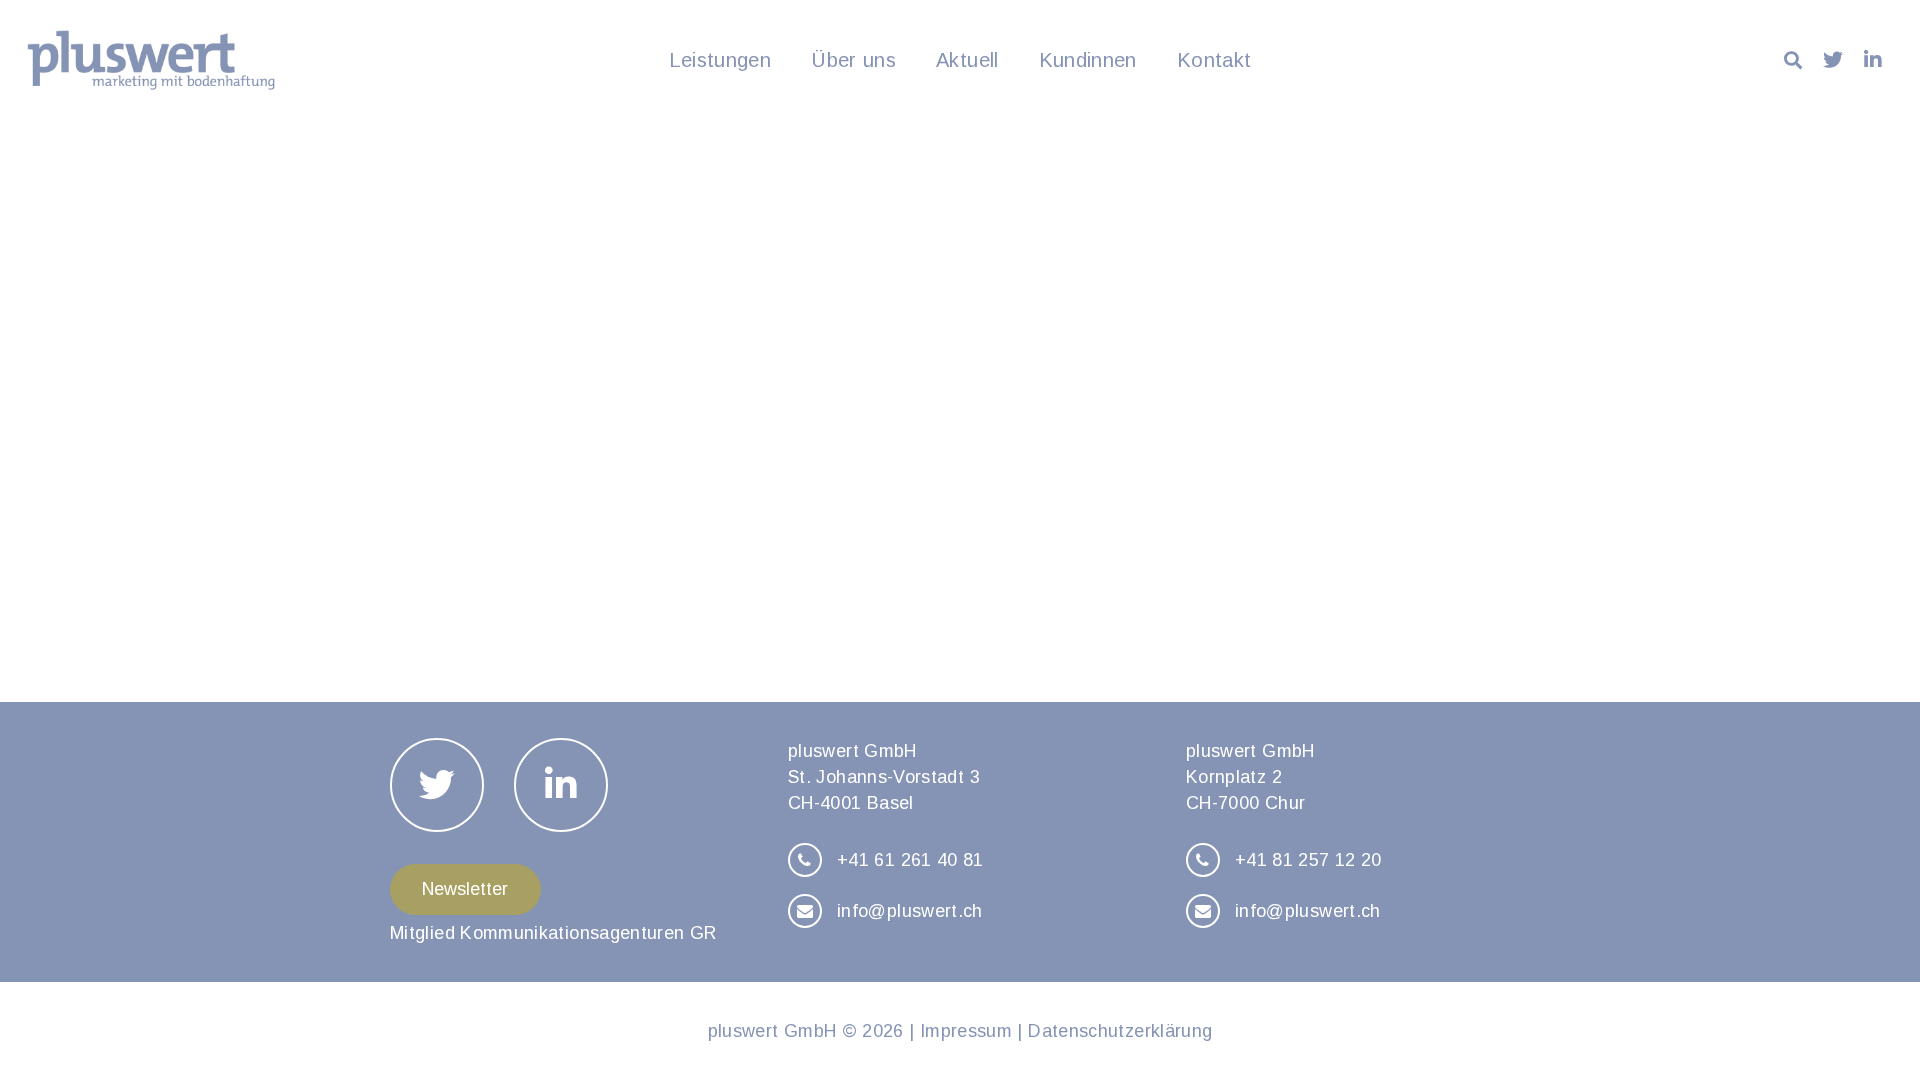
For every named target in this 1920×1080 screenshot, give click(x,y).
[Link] (151, 60)
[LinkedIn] (1873, 60)
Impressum (966, 1031)
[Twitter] (1833, 60)
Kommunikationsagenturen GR (588, 933)
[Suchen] (1793, 60)
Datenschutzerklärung (1120, 1031)
